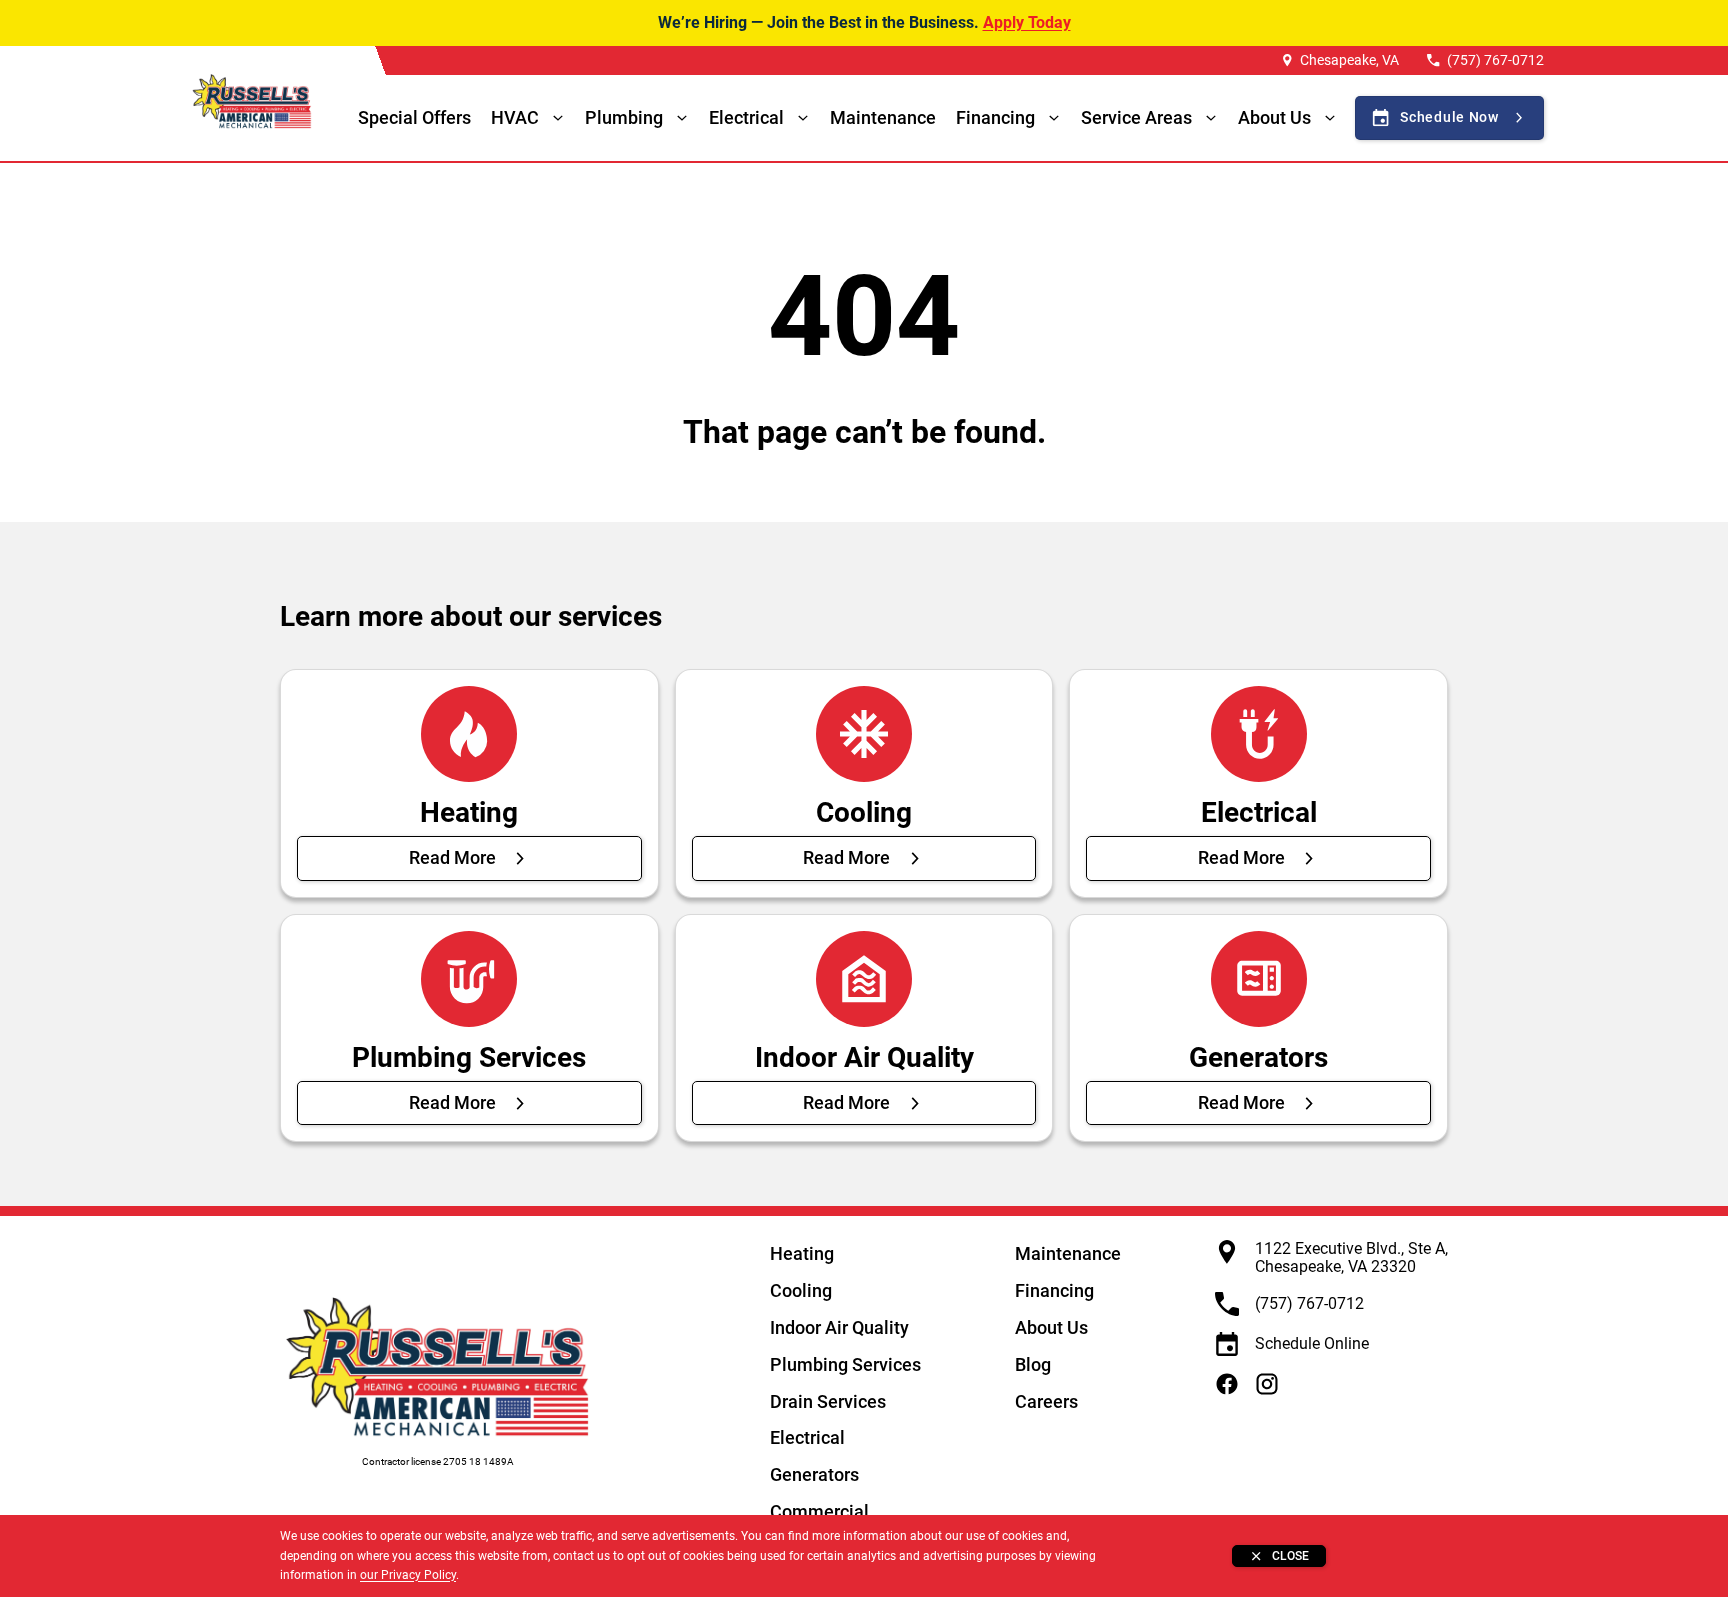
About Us (1051, 1327)
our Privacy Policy (408, 1575)
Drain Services (828, 1401)
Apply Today (1027, 22)
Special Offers (414, 117)
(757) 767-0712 (1495, 60)
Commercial (819, 1511)
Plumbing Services (845, 1364)
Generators (814, 1474)
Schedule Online (1312, 1343)
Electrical (807, 1437)
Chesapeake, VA (1349, 60)
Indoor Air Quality (839, 1327)
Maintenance (883, 117)
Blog (1033, 1364)
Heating (802, 1253)
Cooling (801, 1290)
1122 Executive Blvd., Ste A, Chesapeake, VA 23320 (1351, 1257)
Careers (1046, 1401)
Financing (995, 117)
